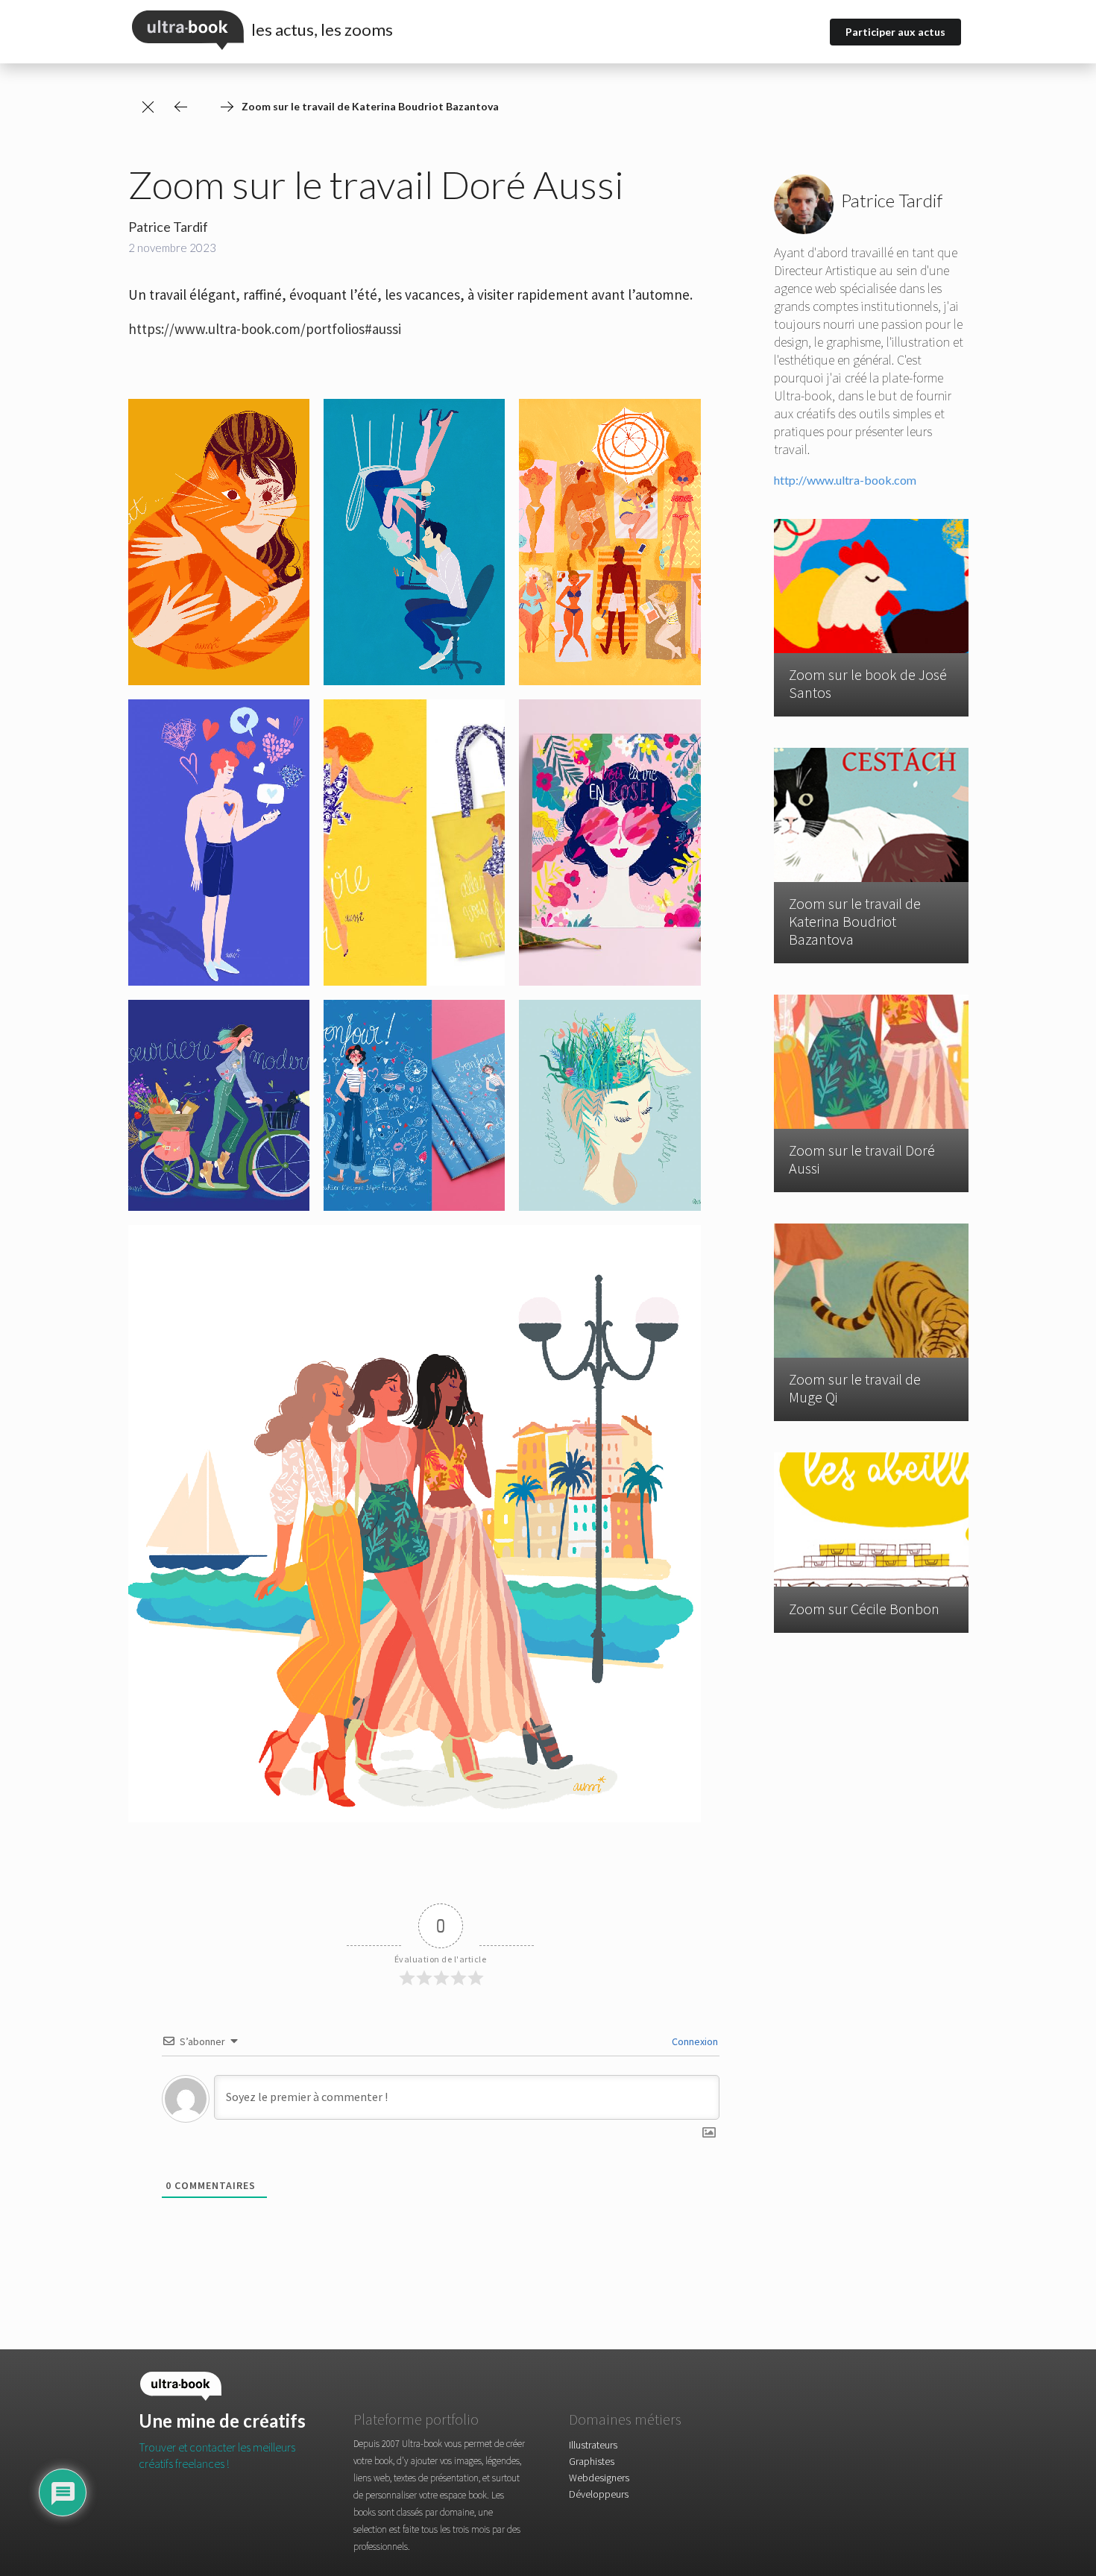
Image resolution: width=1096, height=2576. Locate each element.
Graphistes (592, 2461)
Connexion (694, 2041)
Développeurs (599, 2494)
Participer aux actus (895, 32)
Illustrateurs (593, 2445)
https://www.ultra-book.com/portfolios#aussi (265, 329)
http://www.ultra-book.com (845, 480)
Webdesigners (599, 2478)
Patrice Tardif (168, 227)
